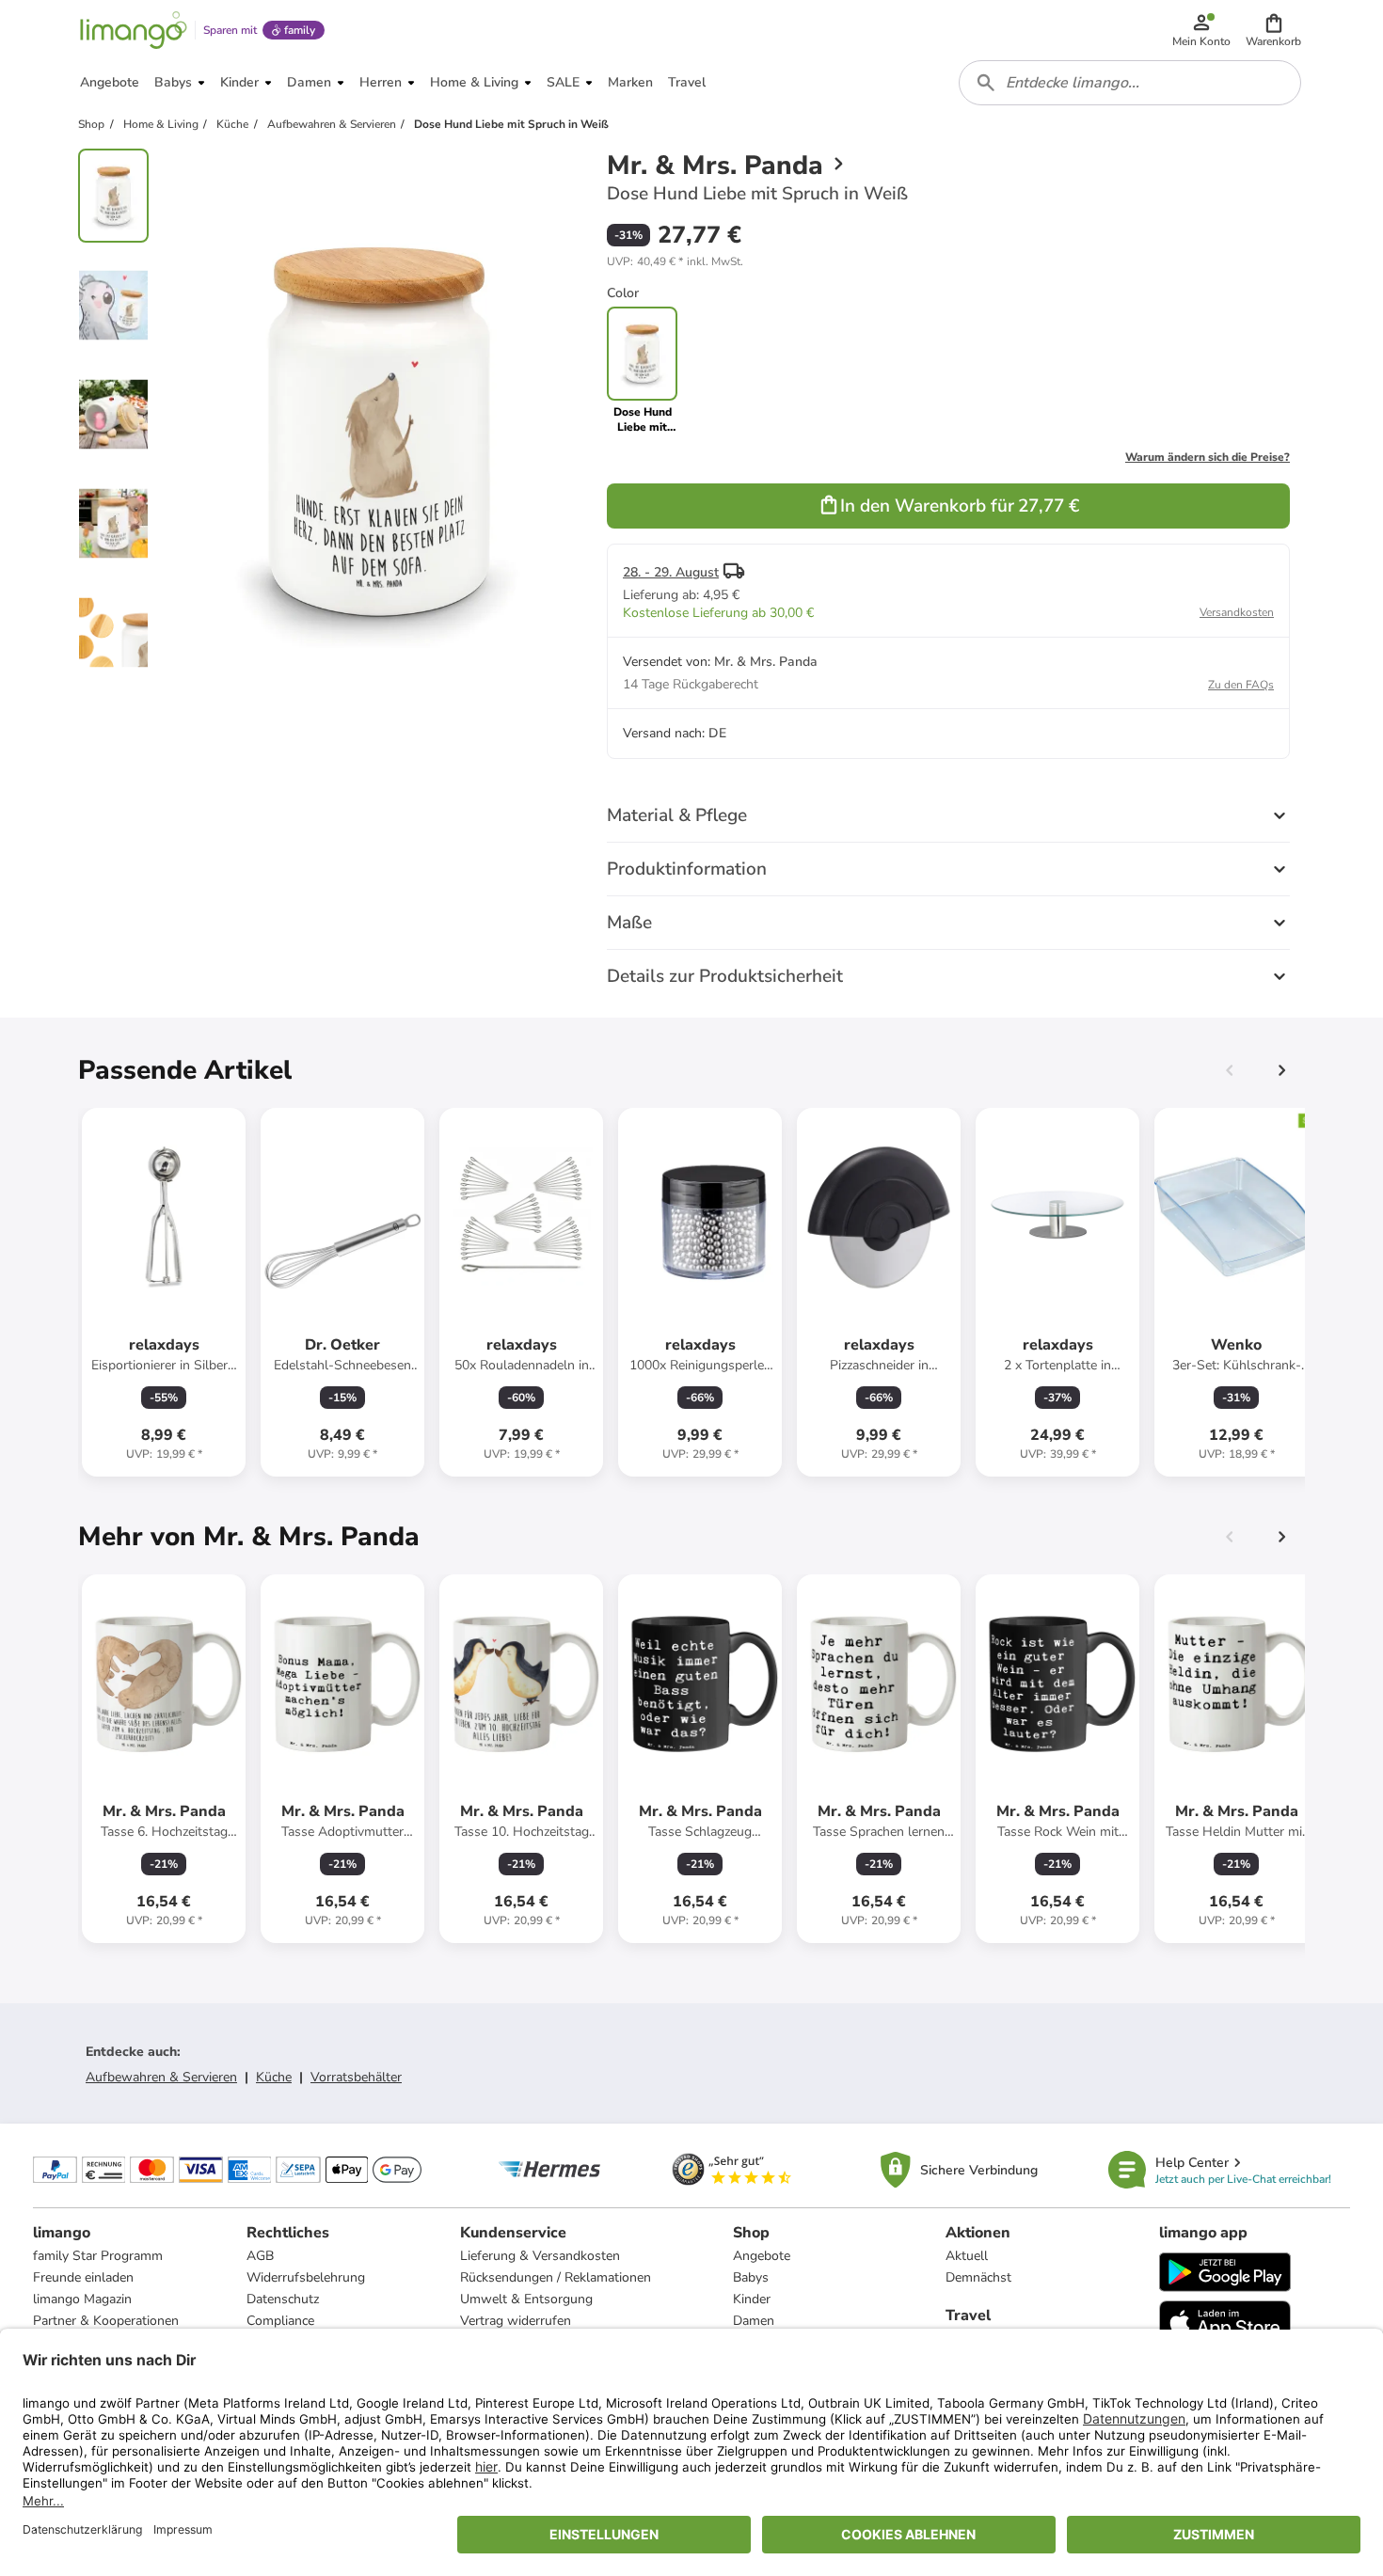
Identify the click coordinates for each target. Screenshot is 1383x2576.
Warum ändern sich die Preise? (1208, 457)
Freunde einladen (83, 2277)
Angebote (762, 2256)
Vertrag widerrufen (516, 2321)
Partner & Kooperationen (106, 2321)
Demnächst (978, 2277)
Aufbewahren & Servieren (161, 2077)
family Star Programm (98, 2256)
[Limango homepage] (134, 30)
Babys (751, 2277)
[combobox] (1130, 83)
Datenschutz (283, 2299)
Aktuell (967, 2256)
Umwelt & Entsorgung (526, 2299)
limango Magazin (82, 2299)
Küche (274, 2077)
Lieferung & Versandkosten (540, 2256)
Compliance (280, 2321)
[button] (1273, 30)
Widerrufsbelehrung (306, 2277)
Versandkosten (1237, 612)
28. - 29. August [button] (671, 572)
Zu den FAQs (1241, 685)
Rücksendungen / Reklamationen (556, 2277)
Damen (754, 2321)
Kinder (752, 2299)
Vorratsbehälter (356, 2077)
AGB (260, 2256)
